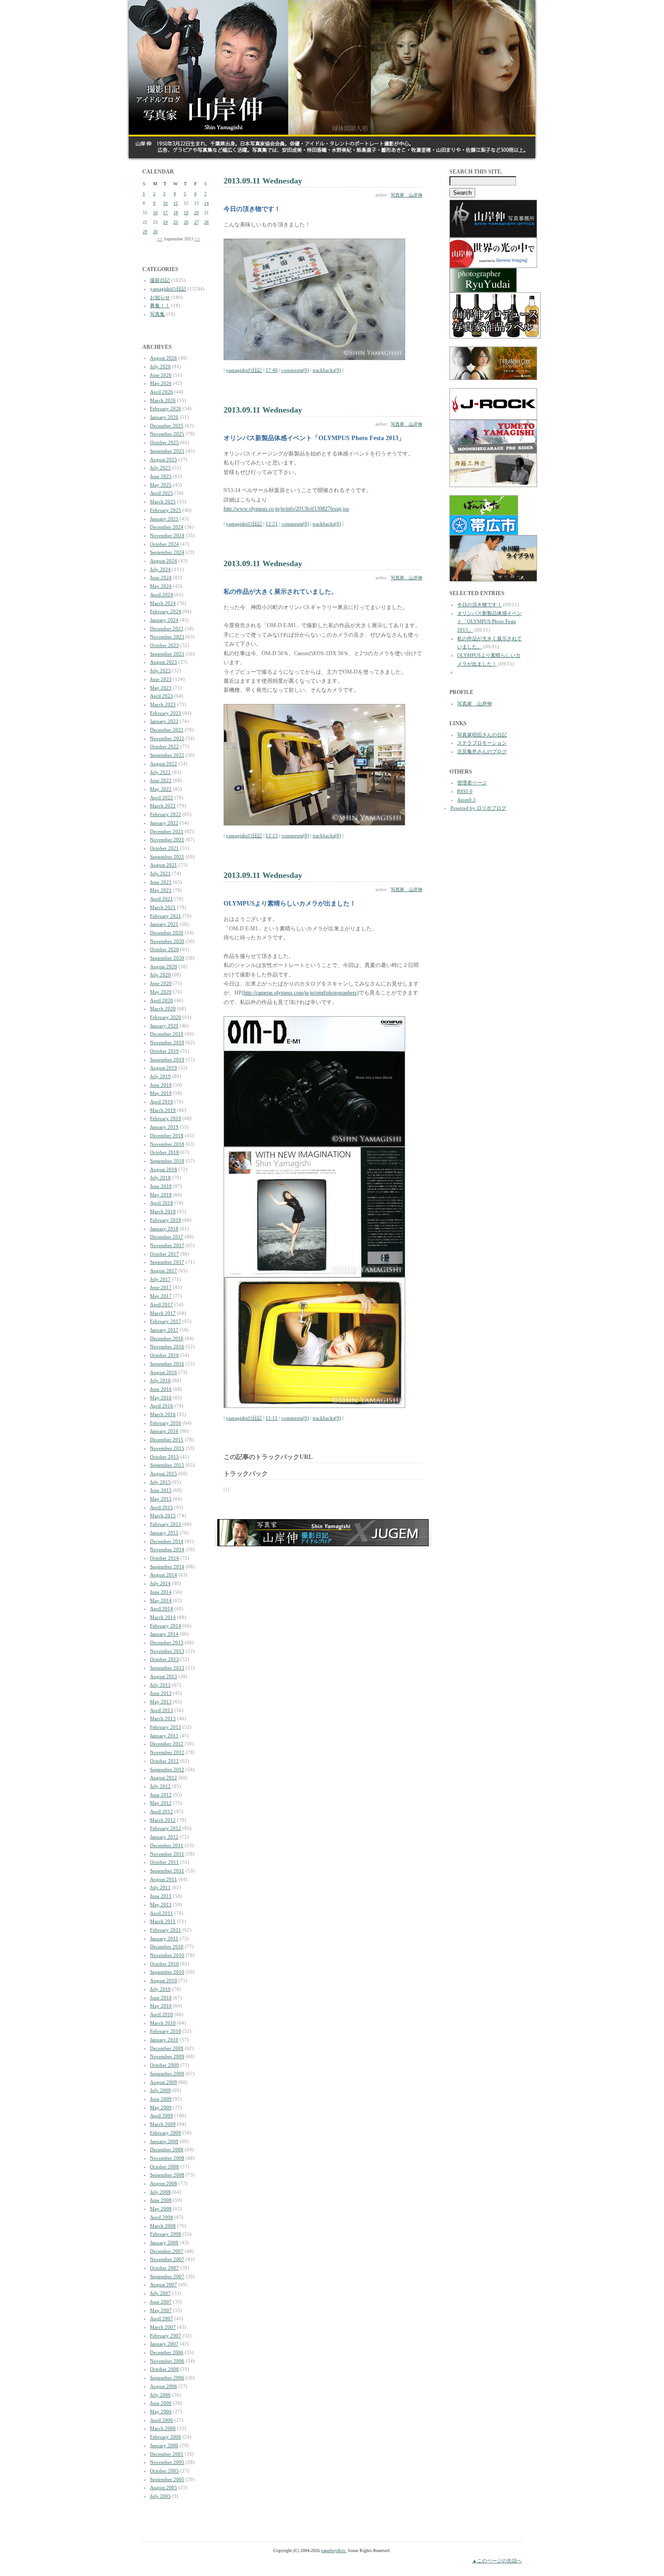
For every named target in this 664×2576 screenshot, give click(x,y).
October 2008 (164, 2167)
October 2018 (164, 1152)
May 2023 (161, 688)
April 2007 (161, 2318)
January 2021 (164, 924)
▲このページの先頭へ (497, 2561)
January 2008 (164, 2243)
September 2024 (167, 552)
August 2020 (164, 967)
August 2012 (164, 1778)
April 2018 (161, 1203)
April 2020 (161, 1000)
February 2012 (166, 1828)
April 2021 (161, 899)
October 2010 (164, 1964)
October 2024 (164, 544)
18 (176, 213)
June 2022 (161, 780)
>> (197, 239)
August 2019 (164, 1068)
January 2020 (164, 1026)
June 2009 (161, 2099)
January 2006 (164, 2445)
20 (196, 213)
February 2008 (166, 2234)
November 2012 (167, 1752)
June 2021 (161, 882)
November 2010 (167, 1955)
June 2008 (161, 2200)
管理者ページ (472, 783)
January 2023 (164, 721)
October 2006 (164, 2369)
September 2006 (167, 2378)
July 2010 (160, 1989)
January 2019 (164, 1127)
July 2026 (160, 366)
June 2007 (161, 2302)
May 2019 (161, 1093)
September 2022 (167, 755)
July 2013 (160, 1685)
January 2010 (164, 2040)
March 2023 (163, 704)
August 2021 (164, 865)
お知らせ (160, 297)
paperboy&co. (334, 2550)
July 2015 (160, 1482)
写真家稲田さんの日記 (482, 735)
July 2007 (160, 2293)
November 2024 (167, 535)
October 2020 (164, 949)
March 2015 (163, 1516)
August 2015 (164, 1473)
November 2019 (167, 1042)
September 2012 (167, 1769)
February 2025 (166, 510)
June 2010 (161, 1998)
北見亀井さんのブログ (482, 751)
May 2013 (161, 1702)
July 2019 (160, 1076)
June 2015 (161, 1490)
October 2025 (164, 442)
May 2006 (161, 2412)
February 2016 (166, 1423)
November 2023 (167, 637)
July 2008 (160, 2192)
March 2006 (163, 2428)
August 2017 (164, 1271)
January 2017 (164, 1330)
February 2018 (166, 1220)
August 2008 (164, 2183)
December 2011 (167, 1845)
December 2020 (167, 933)
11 (176, 203)
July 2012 (160, 1786)
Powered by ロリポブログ (478, 808)
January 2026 (164, 417)
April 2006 (161, 2420)
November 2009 (167, 2056)
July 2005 (160, 2496)
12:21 (272, 524)
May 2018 (161, 1195)
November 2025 (167, 434)
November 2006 (167, 2361)
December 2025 (167, 426)
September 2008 (167, 2175)
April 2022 (161, 798)
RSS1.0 (465, 791)
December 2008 (167, 2149)
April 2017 (161, 1304)
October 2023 (164, 645)
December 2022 (167, 730)
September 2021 (167, 857)
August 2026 (164, 358)
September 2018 (167, 1161)
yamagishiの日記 (168, 289)
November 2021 (167, 840)
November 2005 (167, 2462)
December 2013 (167, 1642)
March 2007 (163, 2327)
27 (196, 222)
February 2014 (166, 1626)
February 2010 (166, 2031)
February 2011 (166, 1930)
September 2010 (167, 1972)
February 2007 (166, 2336)
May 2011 (161, 1905)
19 (186, 213)
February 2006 (166, 2437)
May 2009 (161, 2107)
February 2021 (166, 916)
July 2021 (160, 873)
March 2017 (163, 1313)
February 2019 (166, 1118)
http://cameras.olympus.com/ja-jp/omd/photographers (300, 993)
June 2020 (161, 983)
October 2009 (164, 2065)
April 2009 (161, 2116)
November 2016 (167, 1347)
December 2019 (167, 1034)
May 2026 (161, 383)
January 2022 (164, 823)
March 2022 (163, 806)
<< (160, 239)
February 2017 (166, 1321)
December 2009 (167, 2048)
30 (155, 232)
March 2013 (163, 1718)
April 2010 (161, 2014)
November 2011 (167, 1854)
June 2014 (161, 1592)
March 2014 (163, 1617)
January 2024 (164, 620)
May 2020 (161, 992)
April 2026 (161, 392)
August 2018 (164, 1169)
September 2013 (167, 1668)
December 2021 (167, 831)
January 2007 (164, 2344)
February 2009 (166, 2133)
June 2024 (161, 577)
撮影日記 (160, 280)
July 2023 (160, 671)
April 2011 (161, 1913)
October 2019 (164, 1051)
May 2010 (161, 2006)
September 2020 (167, 958)
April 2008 (161, 2217)
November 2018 (167, 1144)
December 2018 (167, 1136)
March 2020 (163, 1009)
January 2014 (164, 1634)
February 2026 (166, 408)
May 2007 (161, 2310)
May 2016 (161, 1398)
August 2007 (164, 2285)
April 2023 (161, 696)
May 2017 (161, 1296)
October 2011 (164, 1862)
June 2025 (161, 476)
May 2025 (161, 485)
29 (145, 232)
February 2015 (166, 1524)
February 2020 (166, 1017)
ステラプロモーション (482, 743)
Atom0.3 (466, 800)
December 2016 (167, 1338)
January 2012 (164, 1837)
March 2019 (163, 1110)
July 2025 (160, 468)
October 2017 (164, 1254)
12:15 (272, 835)
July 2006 (160, 2395)
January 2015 (164, 1533)
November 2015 (167, 1448)
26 (186, 222)
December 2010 (167, 1947)
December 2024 (167, 527)
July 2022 (160, 772)
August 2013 (164, 1676)
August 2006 (164, 2386)
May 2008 (161, 2209)
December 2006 (167, 2352)
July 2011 (160, 1887)
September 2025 (167, 451)
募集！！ (160, 305)
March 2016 (163, 1414)
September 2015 (167, 1465)
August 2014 (164, 1575)
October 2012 (164, 1761)
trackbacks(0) (327, 370)
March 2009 (163, 2124)
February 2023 (166, 713)
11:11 (272, 1418)
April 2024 (161, 595)
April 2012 (161, 1811)
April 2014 (161, 1609)
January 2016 (164, 1431)
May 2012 (161, 1803)
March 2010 (163, 2023)
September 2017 (167, 1262)
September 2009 (167, 2074)
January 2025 (164, 519)
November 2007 (167, 2259)
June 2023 (161, 679)
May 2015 (161, 1499)
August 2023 (164, 662)
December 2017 (167, 1237)
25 (176, 222)
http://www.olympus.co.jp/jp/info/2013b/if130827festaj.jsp (286, 509)
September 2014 (167, 1567)
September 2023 (167, 654)
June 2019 (161, 1085)
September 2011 (167, 1871)
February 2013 (166, 1727)
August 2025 (164, 460)
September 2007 (167, 2276)
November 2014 (167, 1549)
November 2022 (167, 738)
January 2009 (164, 2141)
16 (155, 213)
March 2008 (163, 2226)
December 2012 (167, 1744)
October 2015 (164, 1457)
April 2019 (161, 1102)
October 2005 (164, 2471)
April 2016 (161, 1406)
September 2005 (167, 2479)
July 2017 (160, 1279)
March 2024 (163, 603)
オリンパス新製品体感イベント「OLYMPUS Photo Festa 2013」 (489, 622)
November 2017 (167, 1245)
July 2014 (160, 1583)
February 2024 (166, 611)
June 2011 (161, 1896)
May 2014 (161, 1600)
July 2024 (160, 569)
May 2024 (161, 586)
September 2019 (167, 1060)
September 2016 (167, 1364)
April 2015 (161, 1507)
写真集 (157, 314)
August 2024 (164, 561)
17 (165, 213)
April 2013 (161, 1710)
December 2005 (167, 2454)
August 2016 (164, 1372)
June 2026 (161, 375)
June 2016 (161, 1389)
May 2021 (161, 890)
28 (206, 222)
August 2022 (164, 764)
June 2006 (161, 2403)
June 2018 (161, 1186)
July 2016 (160, 1380)
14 (206, 203)
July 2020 (160, 975)
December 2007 (167, 2251)
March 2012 (163, 1820)
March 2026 (163, 400)
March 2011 (163, 1921)
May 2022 (161, 789)
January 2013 (164, 1736)
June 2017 (161, 1287)
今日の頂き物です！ (479, 605)
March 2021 (163, 907)
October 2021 (164, 848)
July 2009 (160, 2090)
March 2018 (163, 1211)
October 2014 (164, 1558)
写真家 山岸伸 (407, 195)
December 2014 (167, 1541)
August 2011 (164, 1879)
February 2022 (166, 814)
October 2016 (164, 1355)
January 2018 (164, 1229)
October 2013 (164, 1659)
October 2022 (164, 746)
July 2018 (160, 1178)
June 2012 (161, 1795)
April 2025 (161, 493)
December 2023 (167, 629)
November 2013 (167, 1651)
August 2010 (164, 1980)
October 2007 (164, 2268)
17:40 (272, 370)
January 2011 (164, 1938)
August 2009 (164, 2082)
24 (165, 222)
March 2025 (163, 502)
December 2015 (167, 1440)
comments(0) (295, 370)
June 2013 (161, 1693)
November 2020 (167, 941)
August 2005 (164, 2487)
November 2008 (167, 2158)
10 (165, 203)
